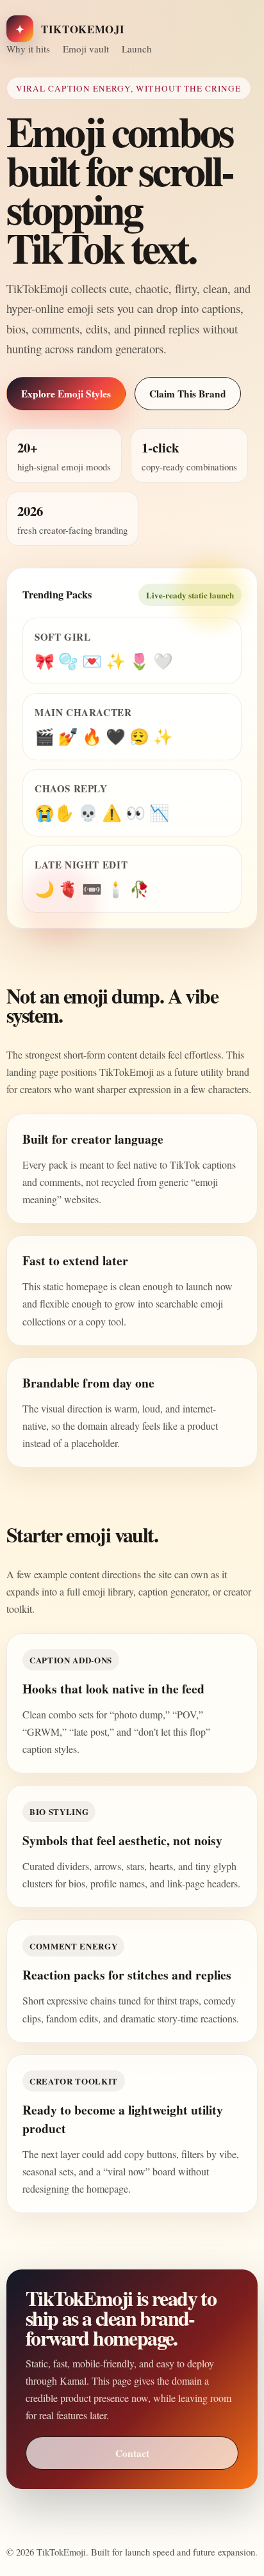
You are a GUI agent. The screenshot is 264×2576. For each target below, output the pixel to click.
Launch (137, 49)
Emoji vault (86, 49)
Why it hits (28, 49)
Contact (132, 2453)
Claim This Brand (188, 394)
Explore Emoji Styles (66, 394)
